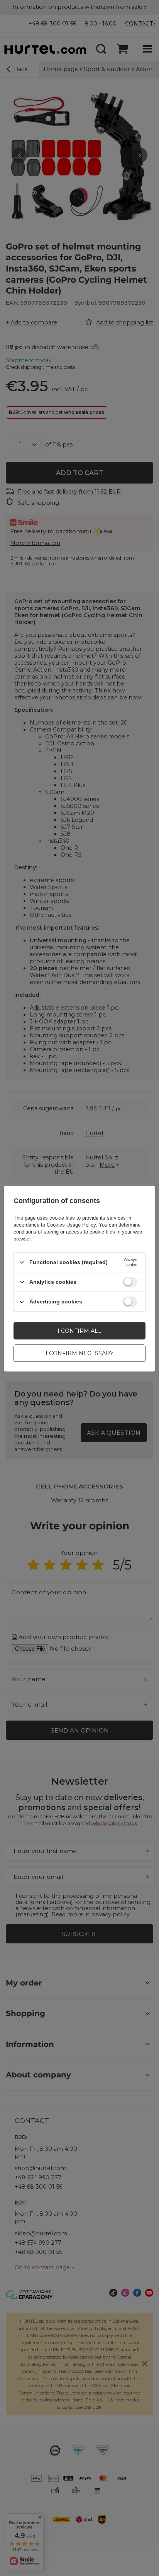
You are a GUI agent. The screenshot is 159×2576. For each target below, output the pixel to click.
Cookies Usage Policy (71, 1225)
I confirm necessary (79, 1353)
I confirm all (79, 1331)
